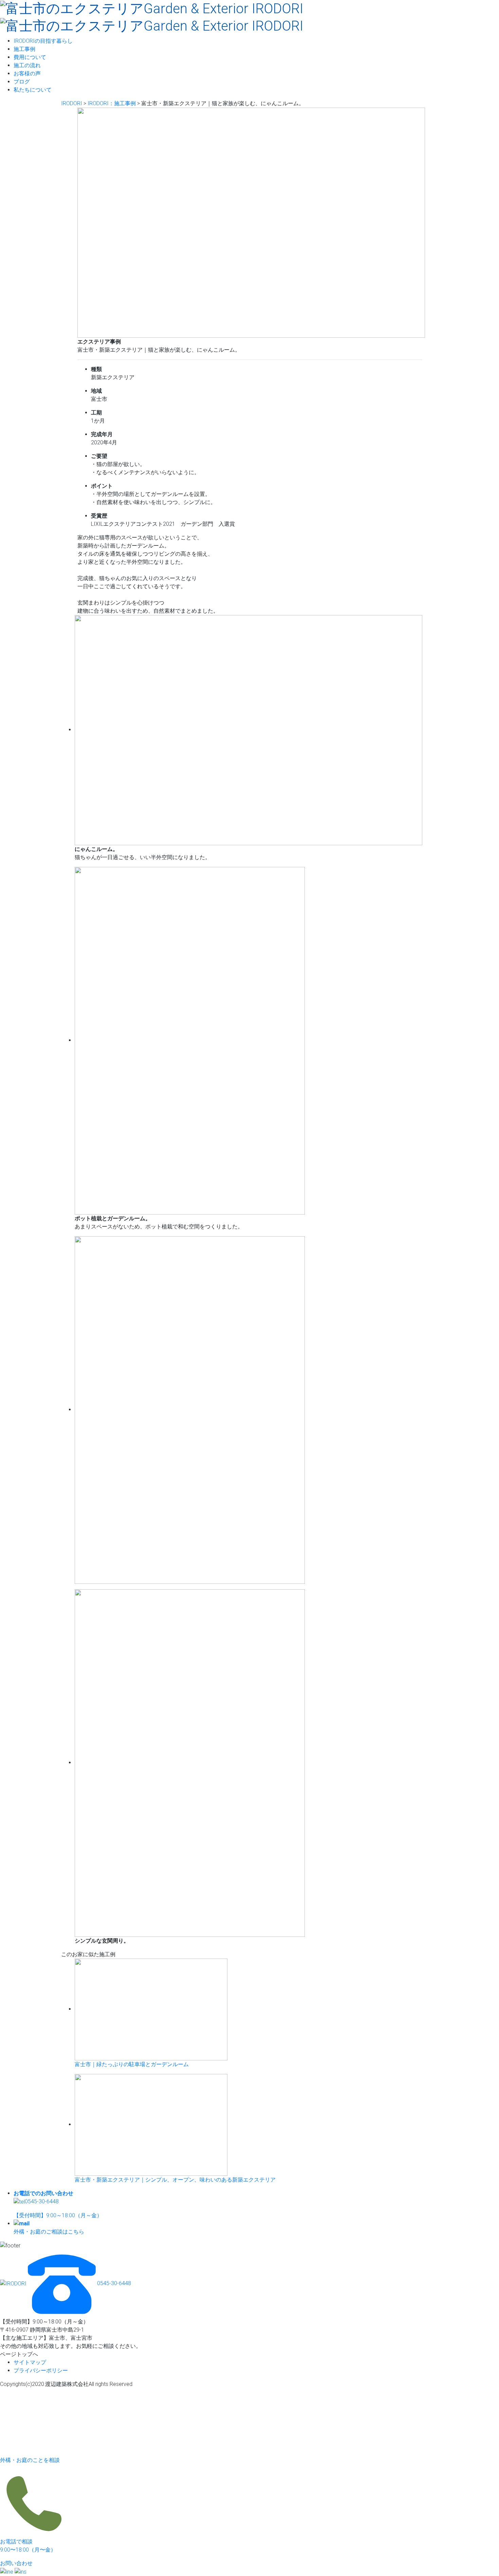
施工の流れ (27, 65)
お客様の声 (27, 73)
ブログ (22, 82)
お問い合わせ (16, 2563)
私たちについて (33, 90)
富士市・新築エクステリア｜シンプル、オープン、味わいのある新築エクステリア (175, 2180)
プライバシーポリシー (41, 2370)
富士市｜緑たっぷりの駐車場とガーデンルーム (132, 2064)
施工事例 (24, 49)
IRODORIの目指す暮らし (43, 41)
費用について (30, 57)
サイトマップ (30, 2362)
